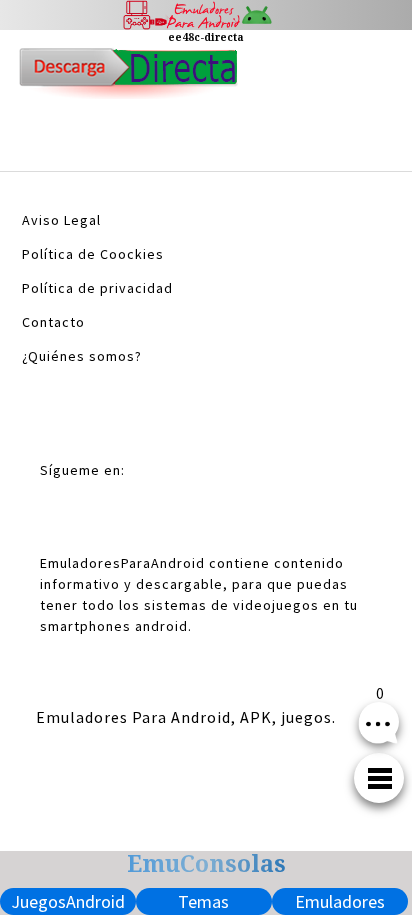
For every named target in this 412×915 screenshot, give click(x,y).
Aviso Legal (61, 220)
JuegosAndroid (68, 901)
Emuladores (340, 901)
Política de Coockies (93, 254)
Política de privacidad (97, 288)
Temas (203, 901)
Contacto (53, 322)
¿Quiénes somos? (82, 356)
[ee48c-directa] (128, 78)
